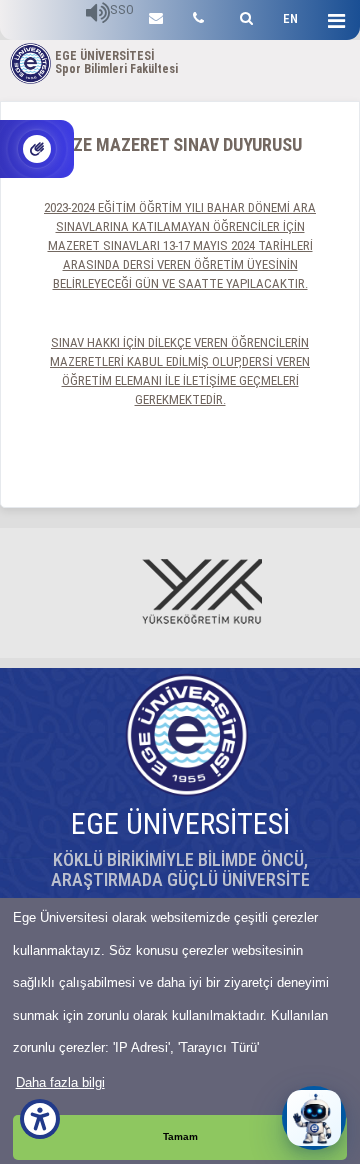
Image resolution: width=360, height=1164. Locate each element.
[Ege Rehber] (198, 15)
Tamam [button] (180, 1136)
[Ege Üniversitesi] (243, 15)
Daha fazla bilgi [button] (60, 1082)
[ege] (156, 15)
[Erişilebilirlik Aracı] (40, 1119)
